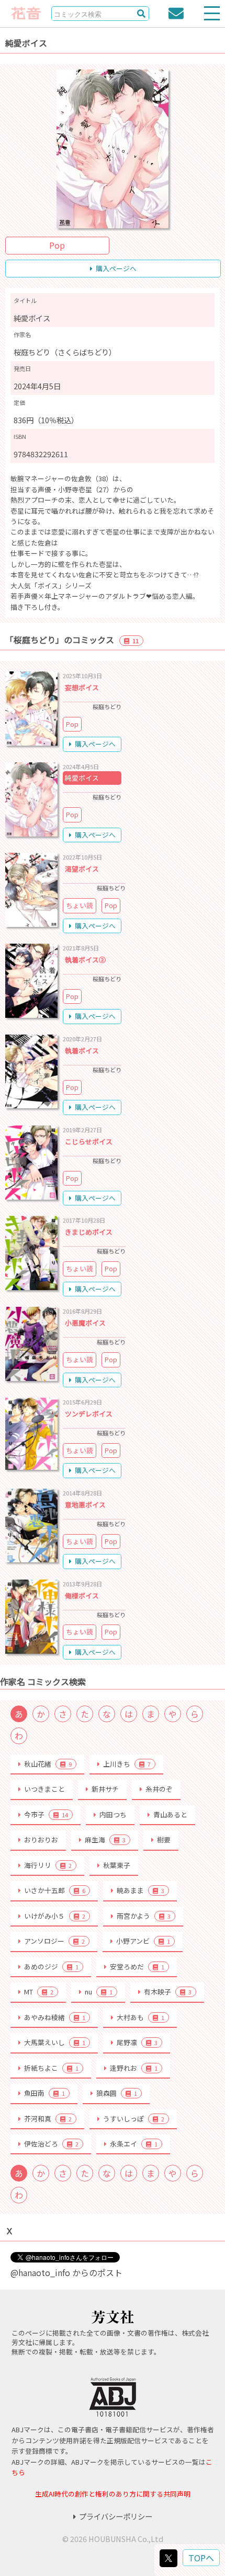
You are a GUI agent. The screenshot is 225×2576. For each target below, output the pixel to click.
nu (99, 1992)
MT (39, 1992)
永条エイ (134, 2144)
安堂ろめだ (137, 1966)
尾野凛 (137, 2042)
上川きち (127, 1764)
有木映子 (168, 1992)
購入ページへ (116, 268)
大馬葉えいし (55, 2042)
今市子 (46, 1814)
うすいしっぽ (134, 2119)
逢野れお (134, 2068)
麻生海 (105, 1840)
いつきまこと (44, 1789)
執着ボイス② (85, 960)
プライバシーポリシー (116, 2516)
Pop (57, 245)
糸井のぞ (159, 1789)
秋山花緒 (48, 1764)
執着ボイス (82, 1051)
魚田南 (44, 2093)
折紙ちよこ (51, 2068)
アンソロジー (54, 1941)
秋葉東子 (117, 1865)
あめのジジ (51, 1966)
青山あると (170, 1814)
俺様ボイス (82, 1596)
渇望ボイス (82, 869)
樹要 (164, 1840)
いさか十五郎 (55, 1890)
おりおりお (41, 1840)
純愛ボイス (82, 778)
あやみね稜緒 (55, 2017)
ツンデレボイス (89, 1414)
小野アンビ (143, 1941)
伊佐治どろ (51, 2144)
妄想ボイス (82, 687)
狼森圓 (117, 2093)
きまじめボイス (89, 1232)
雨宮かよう (144, 1916)
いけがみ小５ (55, 1916)
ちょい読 (80, 905)
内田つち (113, 1814)
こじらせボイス (89, 1141)
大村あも (140, 2017)
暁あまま (140, 1890)
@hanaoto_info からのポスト (66, 2272)
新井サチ (105, 1789)
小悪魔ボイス (85, 1323)
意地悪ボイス (85, 1505)
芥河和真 (48, 2119)
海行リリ (48, 1865)
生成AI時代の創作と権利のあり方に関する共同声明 (113, 2494)
